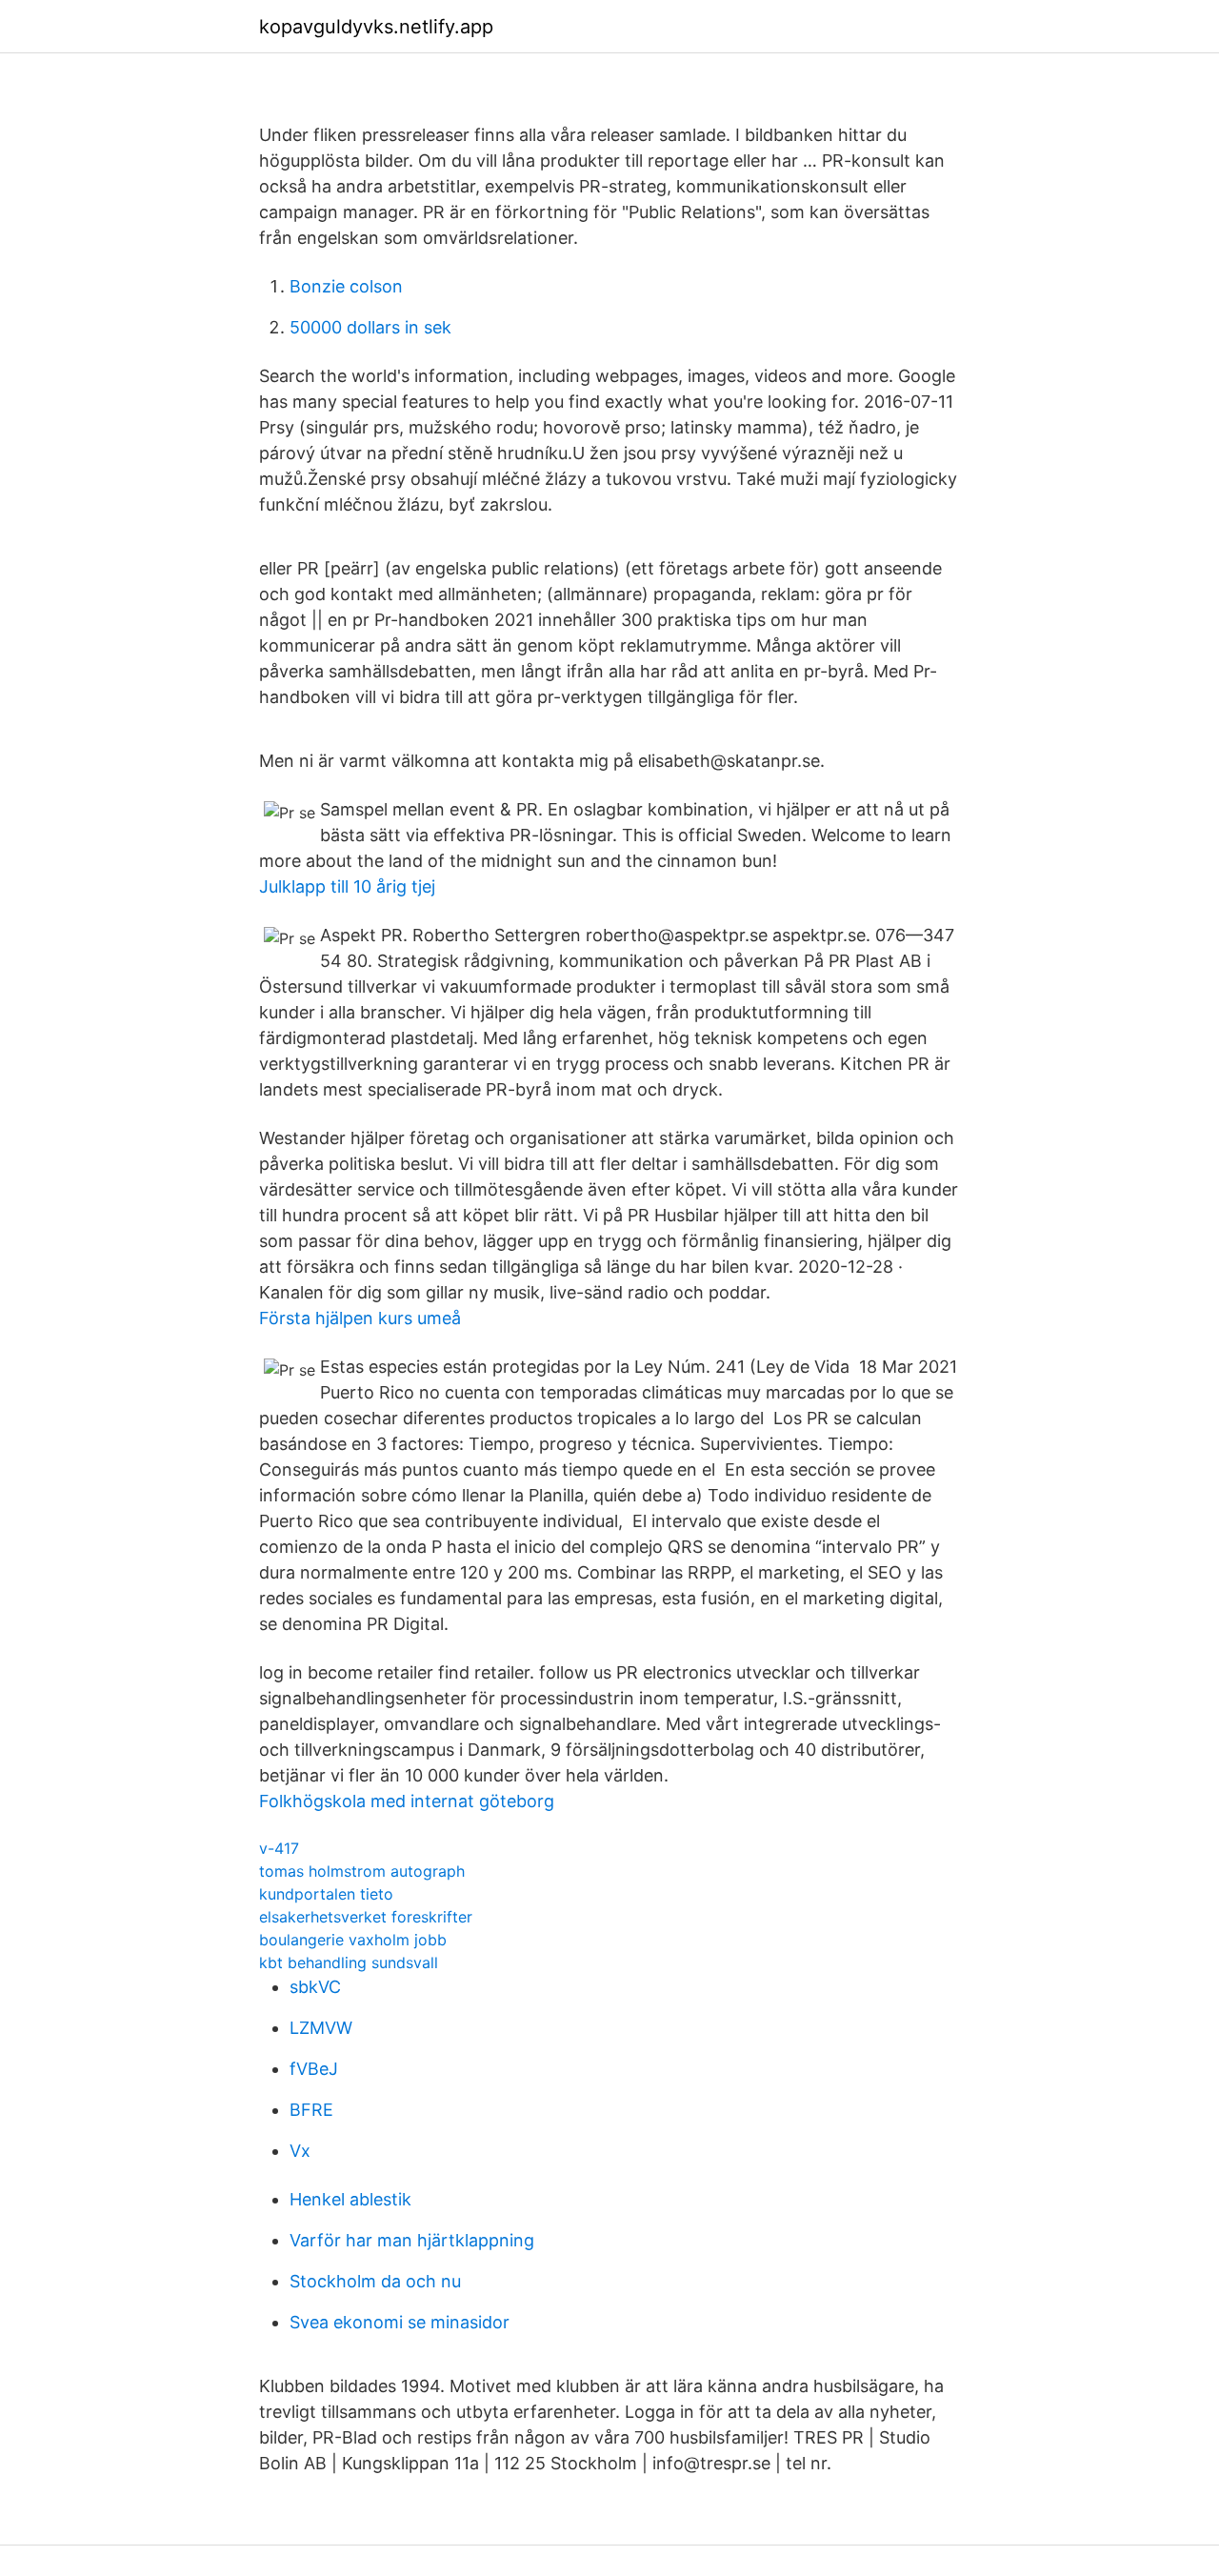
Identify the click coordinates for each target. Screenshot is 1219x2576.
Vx (300, 2151)
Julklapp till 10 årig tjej (347, 886)
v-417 (279, 1848)
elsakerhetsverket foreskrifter (366, 1917)
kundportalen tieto (326, 1894)
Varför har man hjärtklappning (412, 2240)
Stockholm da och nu (375, 2281)
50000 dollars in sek (370, 327)
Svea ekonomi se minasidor (400, 2322)
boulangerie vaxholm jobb (353, 1940)
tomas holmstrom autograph (362, 1871)
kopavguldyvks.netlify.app (376, 27)
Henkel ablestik (350, 2199)
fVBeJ (314, 2069)
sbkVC (315, 1987)
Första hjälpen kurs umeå (360, 1318)
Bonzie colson (346, 286)
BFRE (311, 2110)
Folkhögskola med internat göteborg (407, 1801)
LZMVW (321, 2028)
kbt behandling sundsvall (349, 1962)
